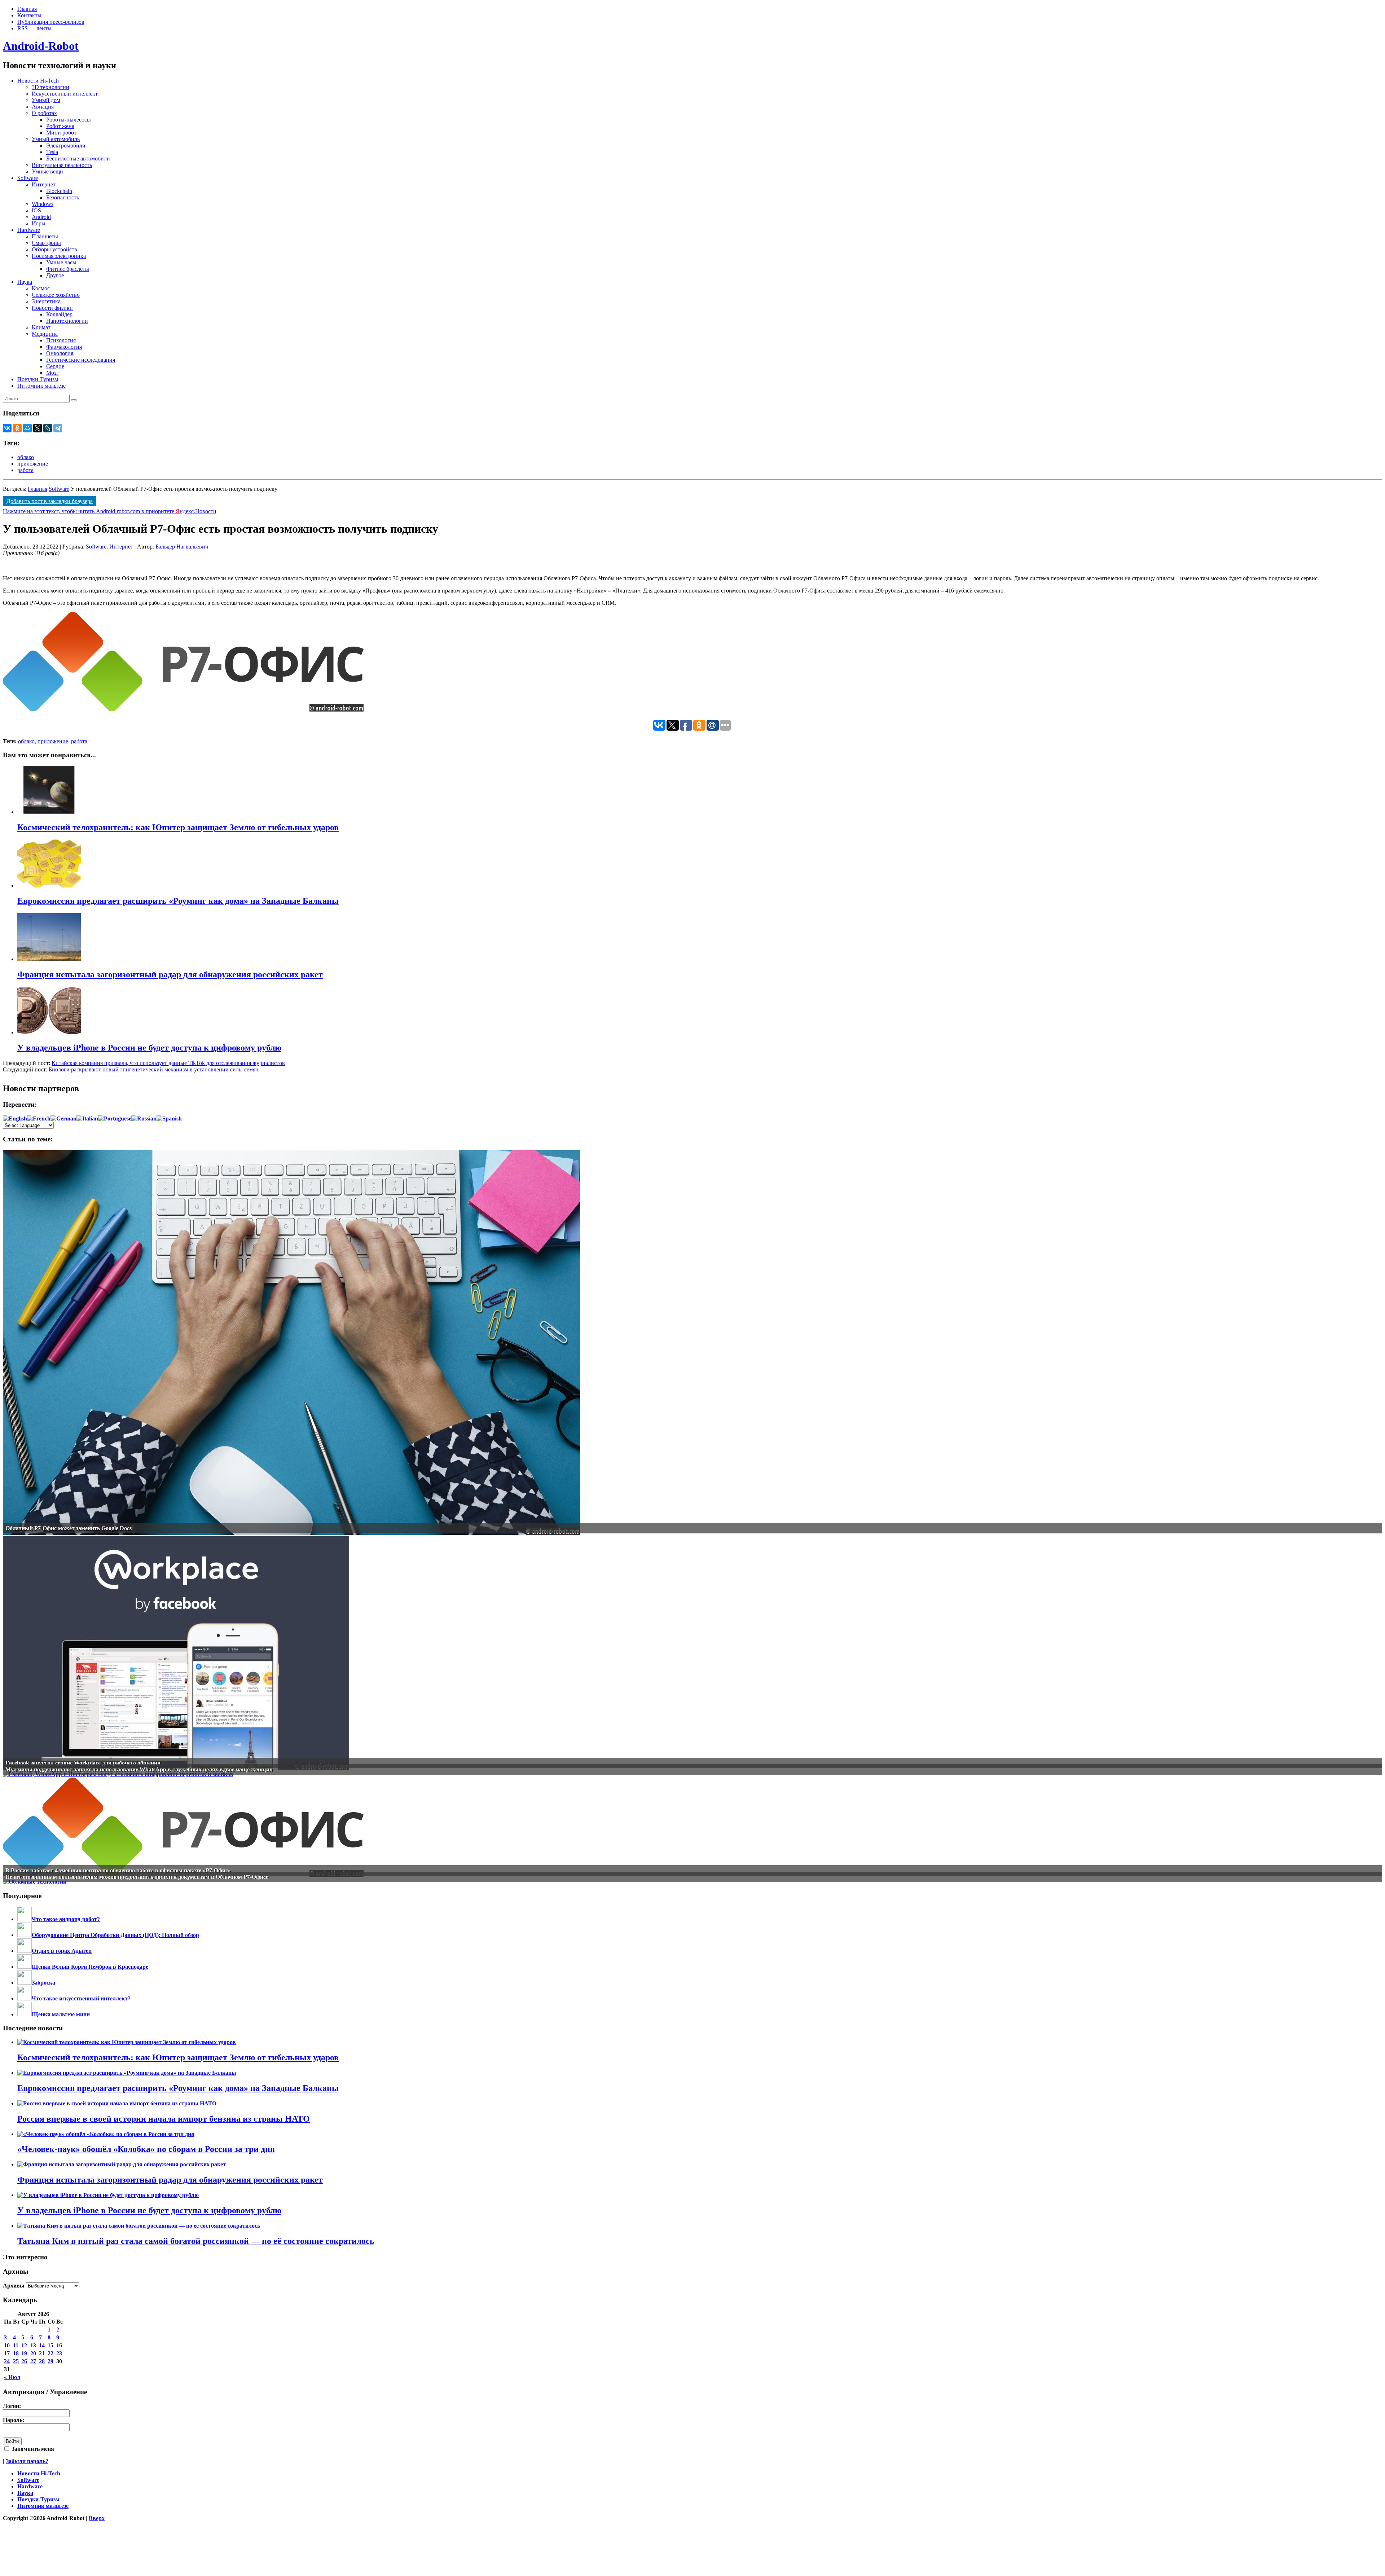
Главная (27, 9)
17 (7, 2353)
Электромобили (66, 146)
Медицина (45, 334)
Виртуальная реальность (62, 165)
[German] (63, 1119)
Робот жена (60, 126)
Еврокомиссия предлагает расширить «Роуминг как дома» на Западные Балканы (178, 2088)
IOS (36, 210)
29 (50, 2361)
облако (26, 457)
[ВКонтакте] (7, 428)
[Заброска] (25, 1983)
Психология (61, 340)
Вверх (97, 2518)
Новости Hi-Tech (38, 81)
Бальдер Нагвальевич (182, 547)
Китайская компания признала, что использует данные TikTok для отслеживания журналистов (168, 1063)
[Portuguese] (115, 1119)
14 (42, 2345)
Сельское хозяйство (56, 295)
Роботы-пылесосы (69, 120)
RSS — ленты (34, 28)
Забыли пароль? (27, 2461)
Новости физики (52, 308)
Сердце (55, 366)
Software (28, 178)
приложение (33, 464)
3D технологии (50, 87)
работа (25, 470)
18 (16, 2353)
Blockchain (59, 191)
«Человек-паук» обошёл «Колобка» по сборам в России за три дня (146, 2149)
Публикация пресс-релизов (51, 22)
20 (33, 2353)
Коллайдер (59, 314)
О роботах (44, 113)
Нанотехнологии (67, 321)
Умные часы (61, 262)
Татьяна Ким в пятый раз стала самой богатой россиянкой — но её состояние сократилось (196, 2241)
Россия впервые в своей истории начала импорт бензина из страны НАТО (164, 2119)
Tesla (52, 152)
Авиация (43, 107)
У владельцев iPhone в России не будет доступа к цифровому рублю (149, 2210)
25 (16, 2361)
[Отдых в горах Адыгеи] (25, 1951)
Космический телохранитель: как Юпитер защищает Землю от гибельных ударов (178, 2057)
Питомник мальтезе (41, 386)
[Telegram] (58, 428)
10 (7, 2345)
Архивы (14, 2286)
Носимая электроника (59, 256)
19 (24, 2353)
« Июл (12, 2377)
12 (24, 2345)
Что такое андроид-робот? (66, 1919)
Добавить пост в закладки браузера (50, 501)
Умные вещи (47, 171)
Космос (41, 288)
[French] (39, 1119)
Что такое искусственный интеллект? (81, 1998)
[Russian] (144, 1119)
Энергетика (46, 301)
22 (50, 2353)
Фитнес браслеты (68, 269)
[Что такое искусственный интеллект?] (25, 1998)
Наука (25, 282)
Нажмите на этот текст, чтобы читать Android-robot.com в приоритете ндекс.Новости (110, 511)
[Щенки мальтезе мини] (25, 2014)
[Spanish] (169, 1119)
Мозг (52, 373)
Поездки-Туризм (38, 379)
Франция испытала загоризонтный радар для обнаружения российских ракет (170, 2180)
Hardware (29, 230)
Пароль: (14, 2420)
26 (24, 2361)
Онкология (60, 353)
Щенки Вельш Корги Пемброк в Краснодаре (90, 1967)
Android (41, 217)
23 (59, 2353)
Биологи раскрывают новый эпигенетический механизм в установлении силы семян (154, 1069)
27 (33, 2361)
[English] (15, 1119)
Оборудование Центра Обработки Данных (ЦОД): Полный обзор (115, 1935)
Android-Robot (41, 46)
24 (7, 2361)
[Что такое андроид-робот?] (25, 1919)
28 (42, 2361)
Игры (39, 223)
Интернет (44, 184)
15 (50, 2345)
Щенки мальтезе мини (61, 2014)
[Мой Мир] (27, 428)
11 (16, 2345)
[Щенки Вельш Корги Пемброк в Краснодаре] (25, 1967)
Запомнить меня (32, 2449)
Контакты (29, 15)
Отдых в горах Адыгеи (62, 1951)
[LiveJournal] (48, 428)
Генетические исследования (81, 360)
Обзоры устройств (54, 249)
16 (59, 2345)
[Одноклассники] (17, 428)
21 (42, 2353)
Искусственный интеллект (65, 94)
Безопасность (63, 197)
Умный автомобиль (56, 139)
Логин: (12, 2406)
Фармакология (64, 347)
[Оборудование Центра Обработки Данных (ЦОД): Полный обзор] (25, 1935)
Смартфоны (46, 243)
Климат (41, 327)
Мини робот (61, 133)
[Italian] (87, 1119)
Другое (55, 275)
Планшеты (45, 236)
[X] (38, 428)
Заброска (43, 1983)
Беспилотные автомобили (78, 158)
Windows (43, 204)
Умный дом (46, 100)
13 (33, 2345)
